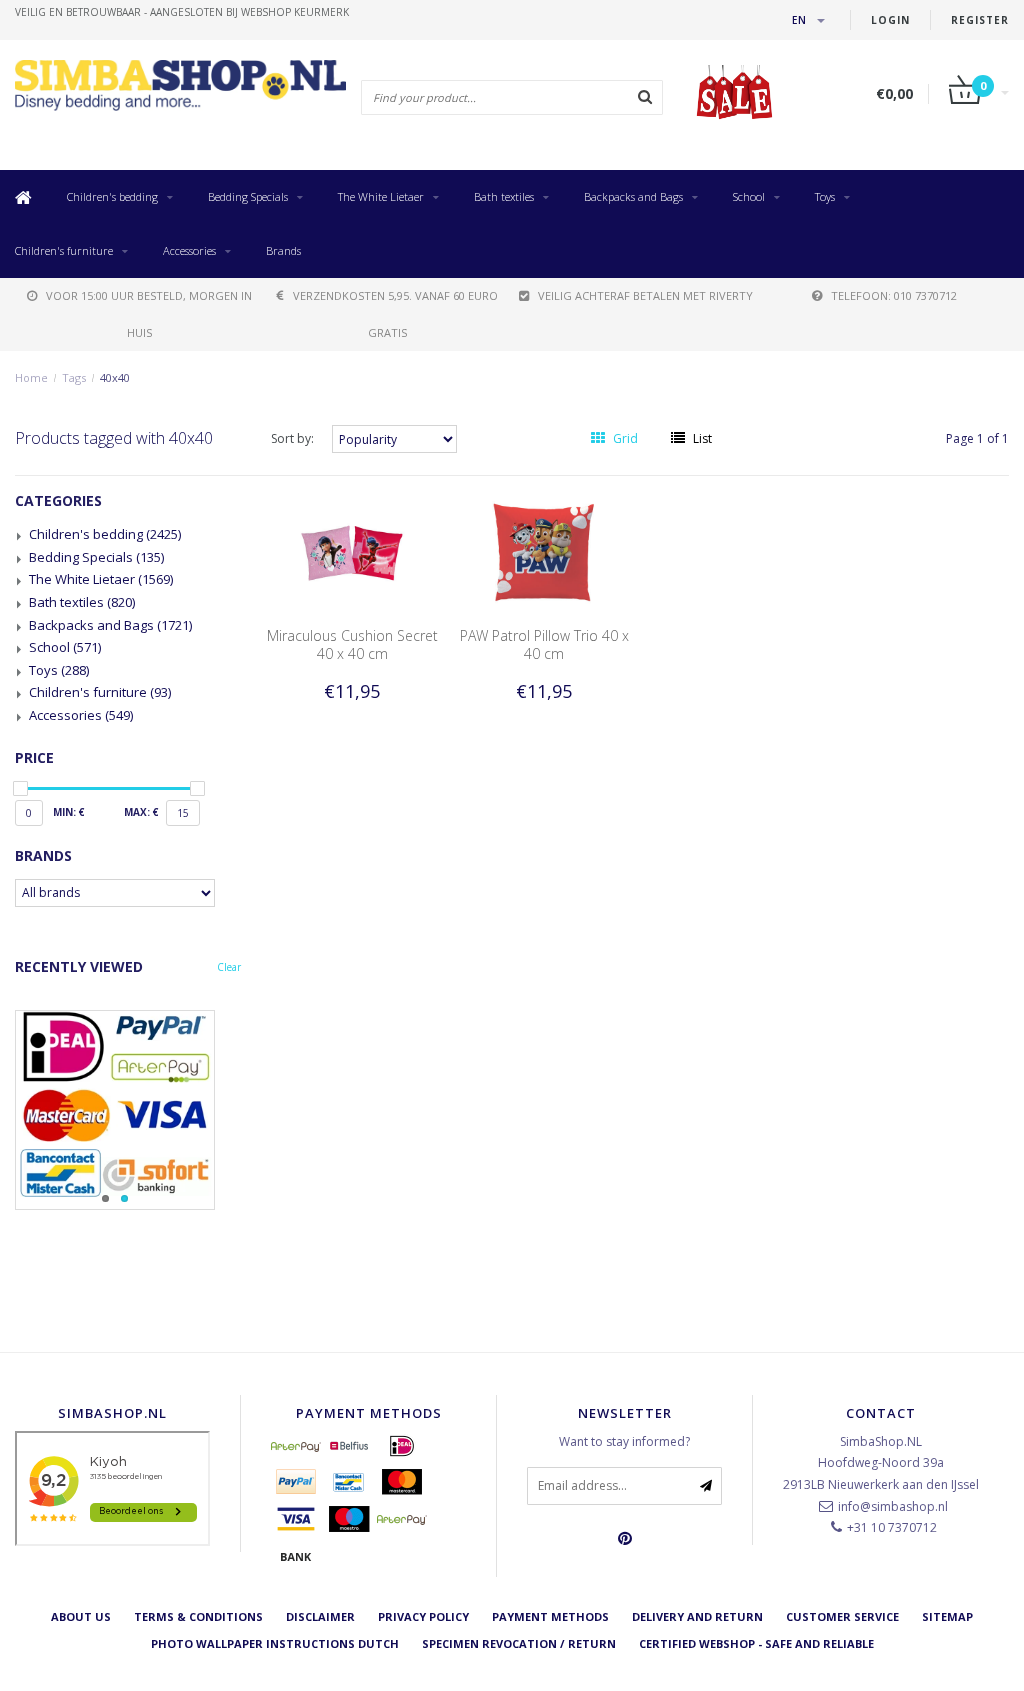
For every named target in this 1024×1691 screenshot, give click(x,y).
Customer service (842, 1616)
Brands (283, 250)
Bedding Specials (248, 196)
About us (81, 1616)
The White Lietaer (381, 196)
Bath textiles (504, 196)
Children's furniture (64, 250)
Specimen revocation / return (519, 1643)
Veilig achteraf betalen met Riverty (645, 295)
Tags (74, 377)
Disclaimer (320, 1616)
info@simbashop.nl (893, 1506)
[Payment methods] (296, 1446)
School (749, 196)
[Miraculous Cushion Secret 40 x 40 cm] (352, 551)
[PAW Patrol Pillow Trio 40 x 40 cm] (544, 551)
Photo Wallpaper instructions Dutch (275, 1643)
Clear (229, 967)
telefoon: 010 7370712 (894, 295)
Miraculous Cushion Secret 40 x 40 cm (352, 644)
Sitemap (947, 1616)
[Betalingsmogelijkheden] (128, 1110)
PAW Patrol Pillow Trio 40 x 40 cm (544, 644)
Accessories (189, 250)
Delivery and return (697, 1616)
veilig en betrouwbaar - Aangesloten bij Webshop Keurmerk (182, 12)
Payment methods (550, 1616)
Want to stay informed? (624, 1441)
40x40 (115, 377)
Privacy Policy (423, 1616)
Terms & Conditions (198, 1616)
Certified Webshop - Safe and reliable (756, 1643)
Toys (825, 196)
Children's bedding (112, 196)
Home (31, 377)
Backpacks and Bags (633, 196)
